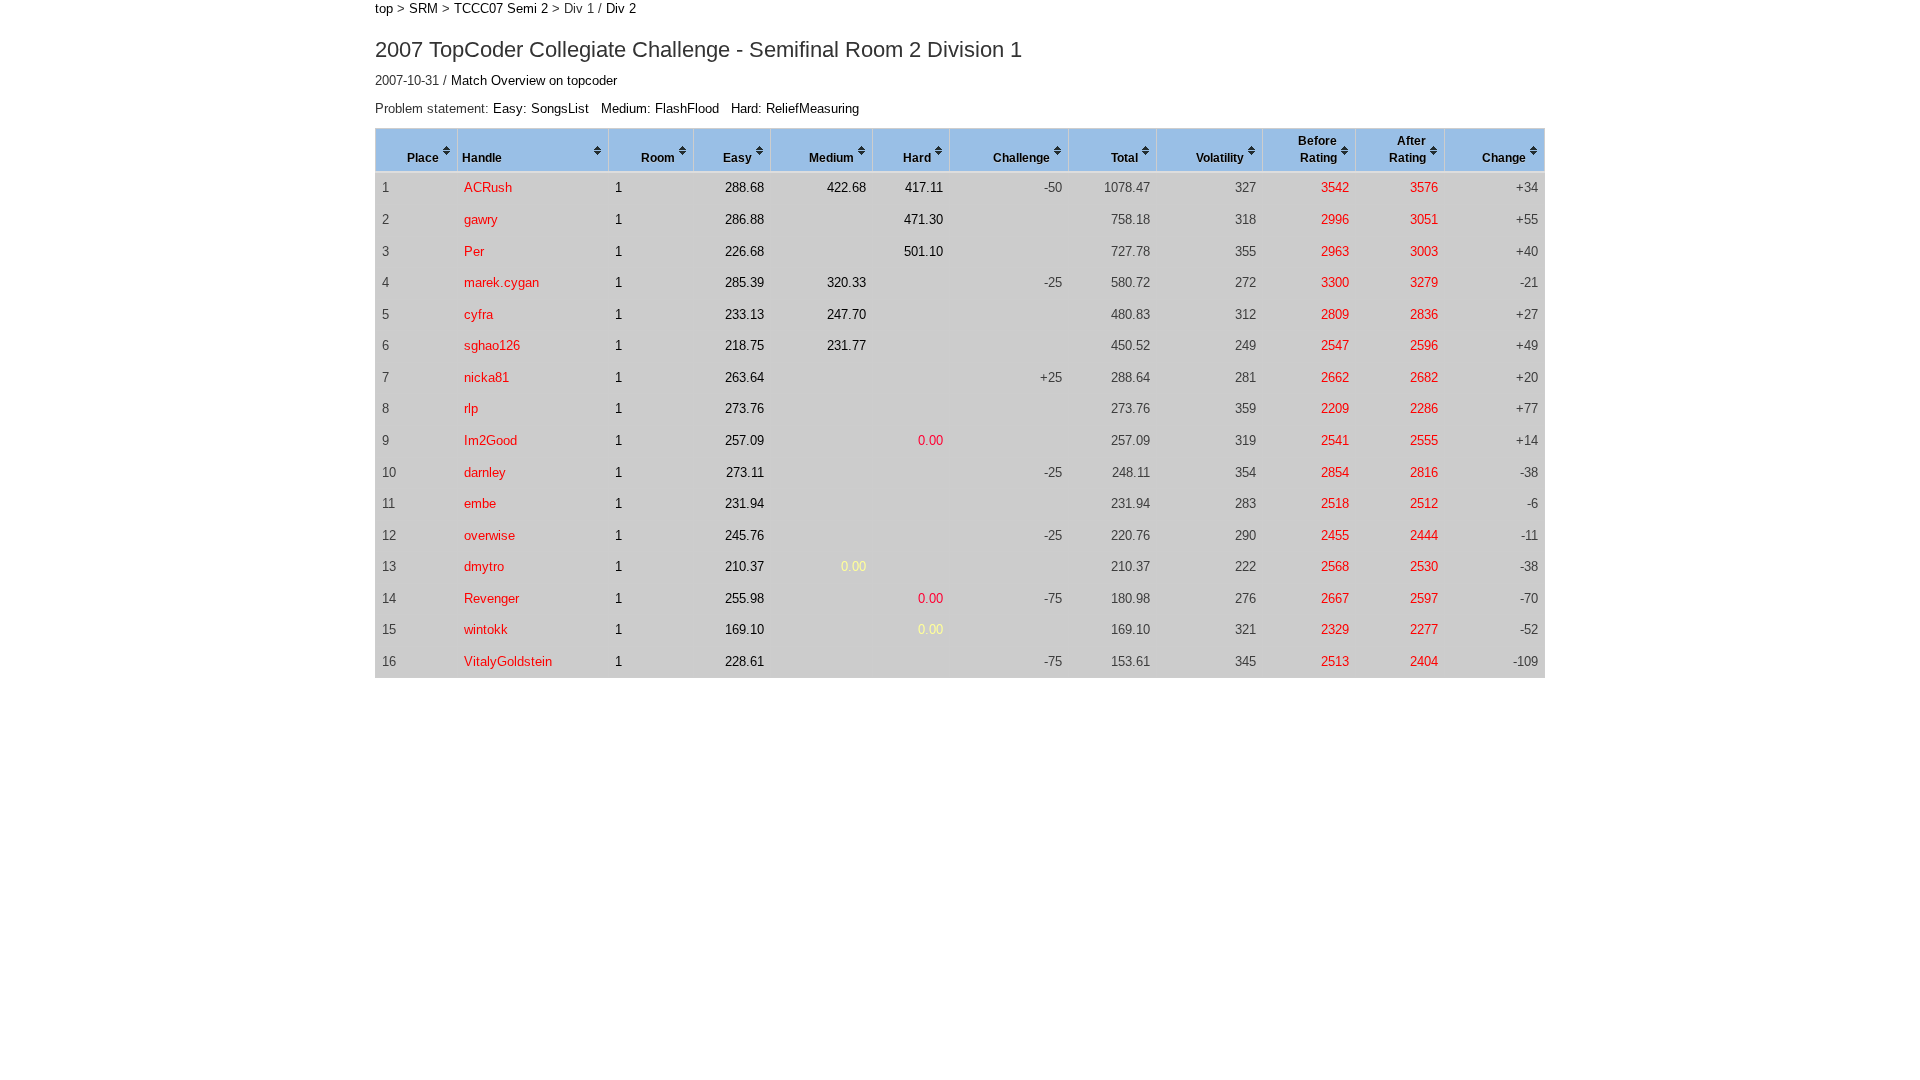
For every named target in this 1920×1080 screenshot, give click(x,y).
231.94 (744, 503)
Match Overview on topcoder (534, 80)
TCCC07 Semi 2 (501, 8)
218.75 (744, 345)
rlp (471, 408)
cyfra (478, 314)
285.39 (744, 282)
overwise (489, 535)
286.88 (744, 219)
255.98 (744, 598)
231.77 (846, 345)
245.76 (744, 535)
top (384, 8)
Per (474, 251)
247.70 (846, 314)
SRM (423, 8)
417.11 (924, 187)
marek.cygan (501, 282)
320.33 (846, 282)
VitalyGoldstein (508, 661)
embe (480, 503)
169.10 (744, 629)
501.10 (923, 251)
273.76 (744, 408)
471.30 (923, 219)
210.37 (744, 566)
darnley (485, 472)
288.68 (744, 187)
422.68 (846, 187)
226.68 (744, 251)
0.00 (930, 440)
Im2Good (490, 440)
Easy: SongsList (541, 108)
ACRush (488, 187)
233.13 (744, 314)
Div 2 (621, 8)
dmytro (484, 566)
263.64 (744, 377)
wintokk (486, 629)
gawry (481, 219)
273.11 (745, 472)
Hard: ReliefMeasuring (795, 108)
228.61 (744, 661)
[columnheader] (417, 151)
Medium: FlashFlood (660, 108)
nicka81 (486, 377)
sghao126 (492, 345)
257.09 (744, 440)
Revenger (491, 598)
